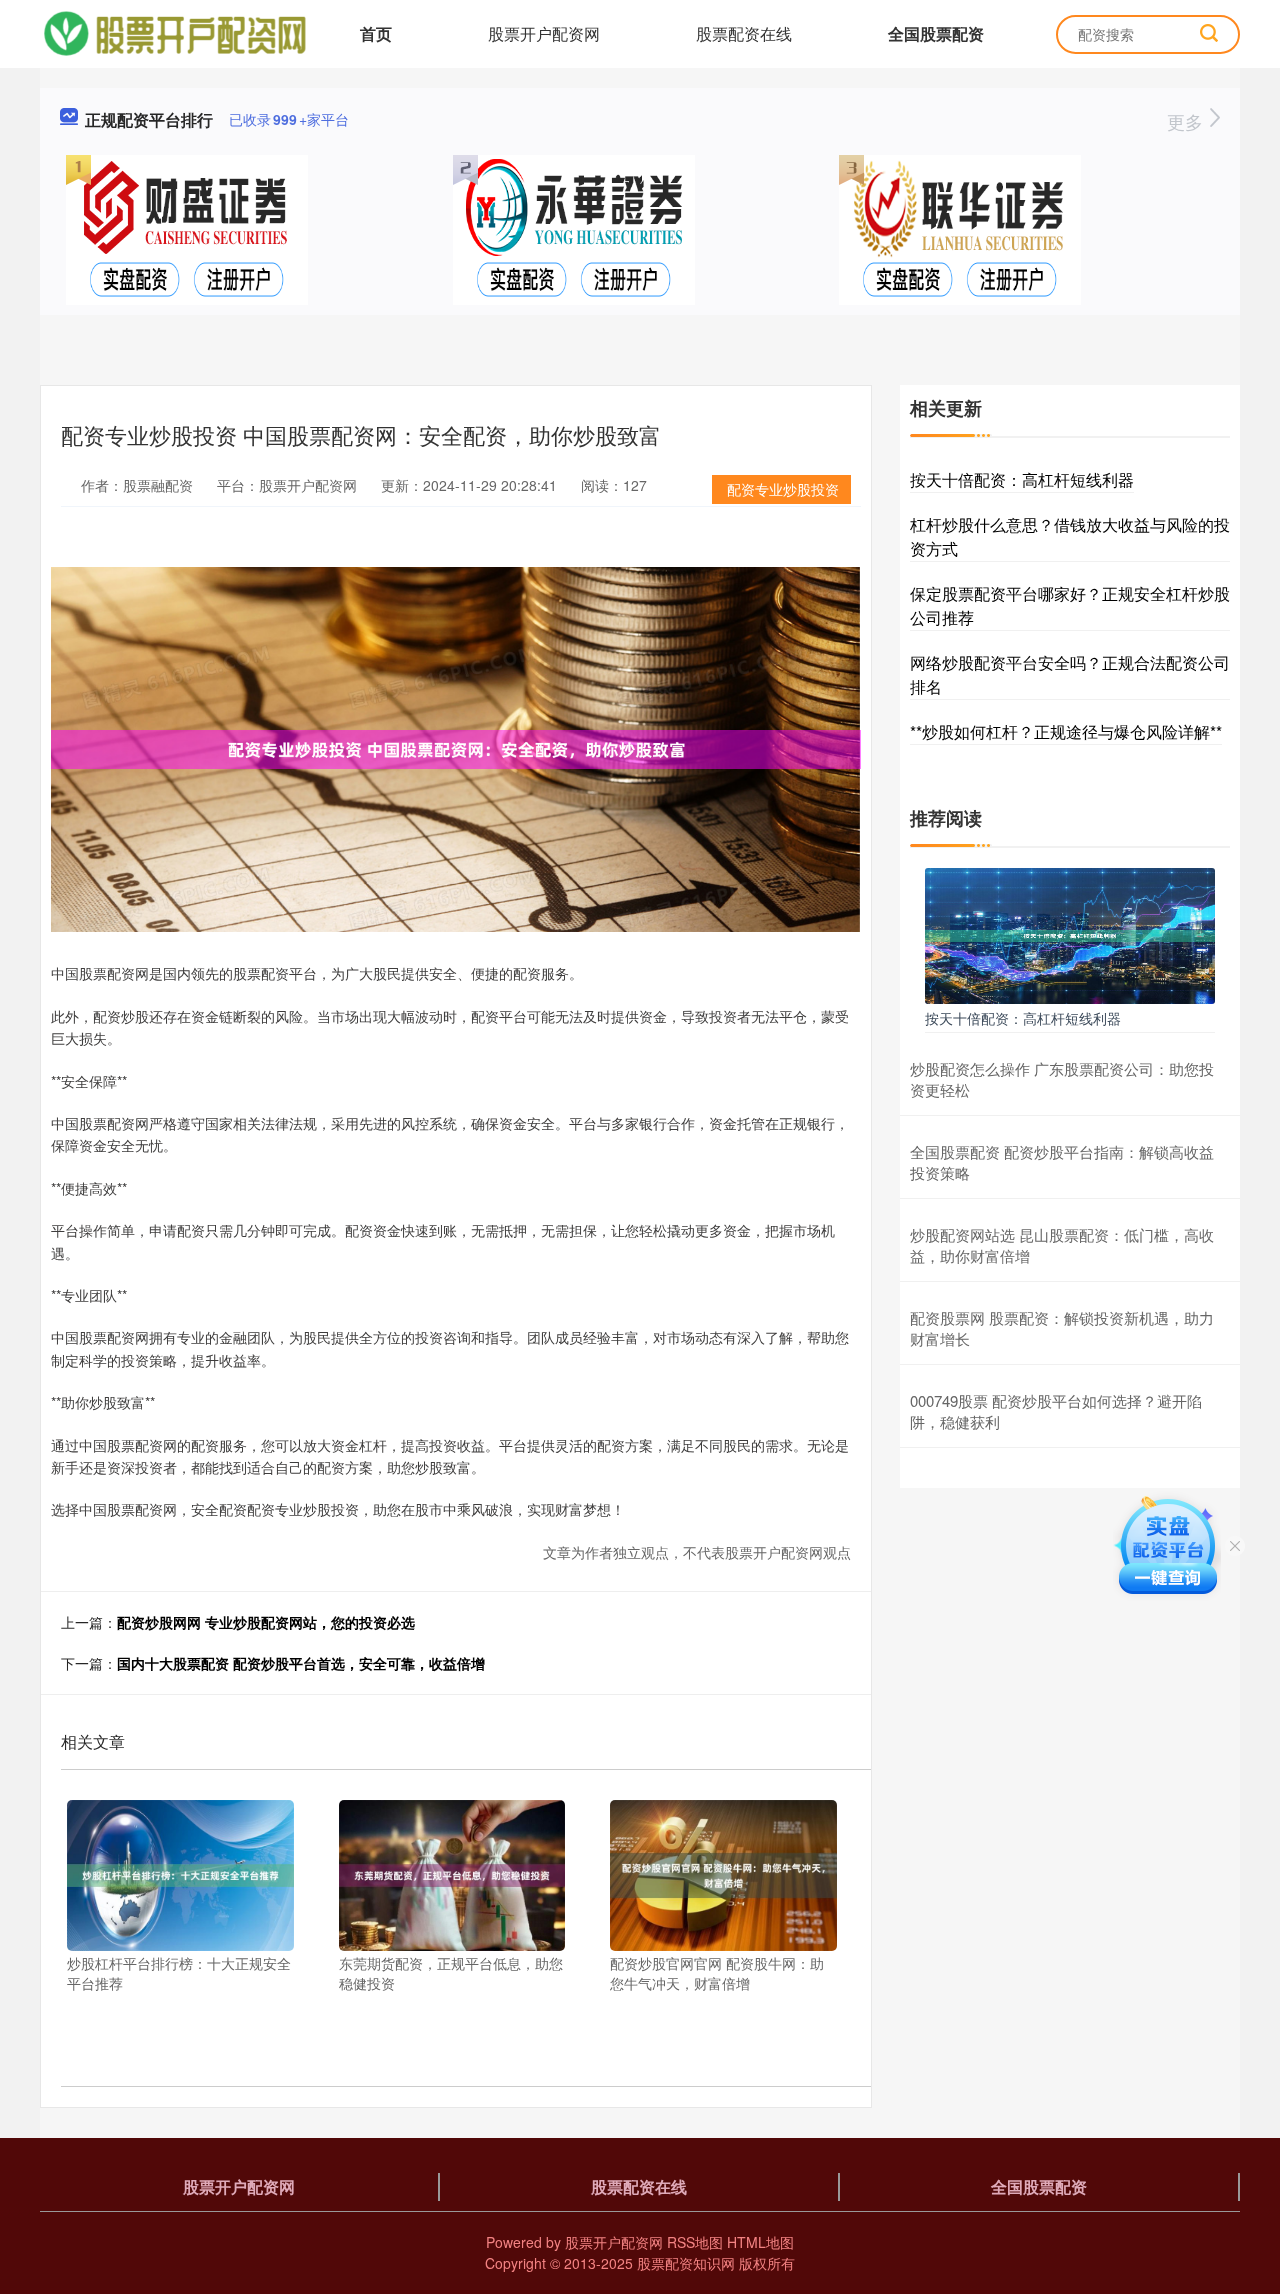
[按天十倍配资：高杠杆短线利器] (1070, 934)
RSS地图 (695, 2242)
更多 (1187, 121)
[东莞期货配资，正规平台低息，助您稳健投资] (452, 1873)
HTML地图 (760, 2242)
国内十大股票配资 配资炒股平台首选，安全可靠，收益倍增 (301, 1663)
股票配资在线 (744, 33)
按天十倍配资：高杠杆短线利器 (1022, 479)
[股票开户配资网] (174, 32)
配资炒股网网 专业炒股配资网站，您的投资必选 (266, 1622)
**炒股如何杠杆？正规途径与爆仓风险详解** (1066, 731)
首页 (376, 33)
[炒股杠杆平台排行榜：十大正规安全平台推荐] (180, 1873)
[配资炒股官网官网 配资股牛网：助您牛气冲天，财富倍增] (723, 1873)
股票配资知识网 (686, 2263)
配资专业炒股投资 (783, 489)
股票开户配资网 (544, 33)
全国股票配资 (936, 33)
